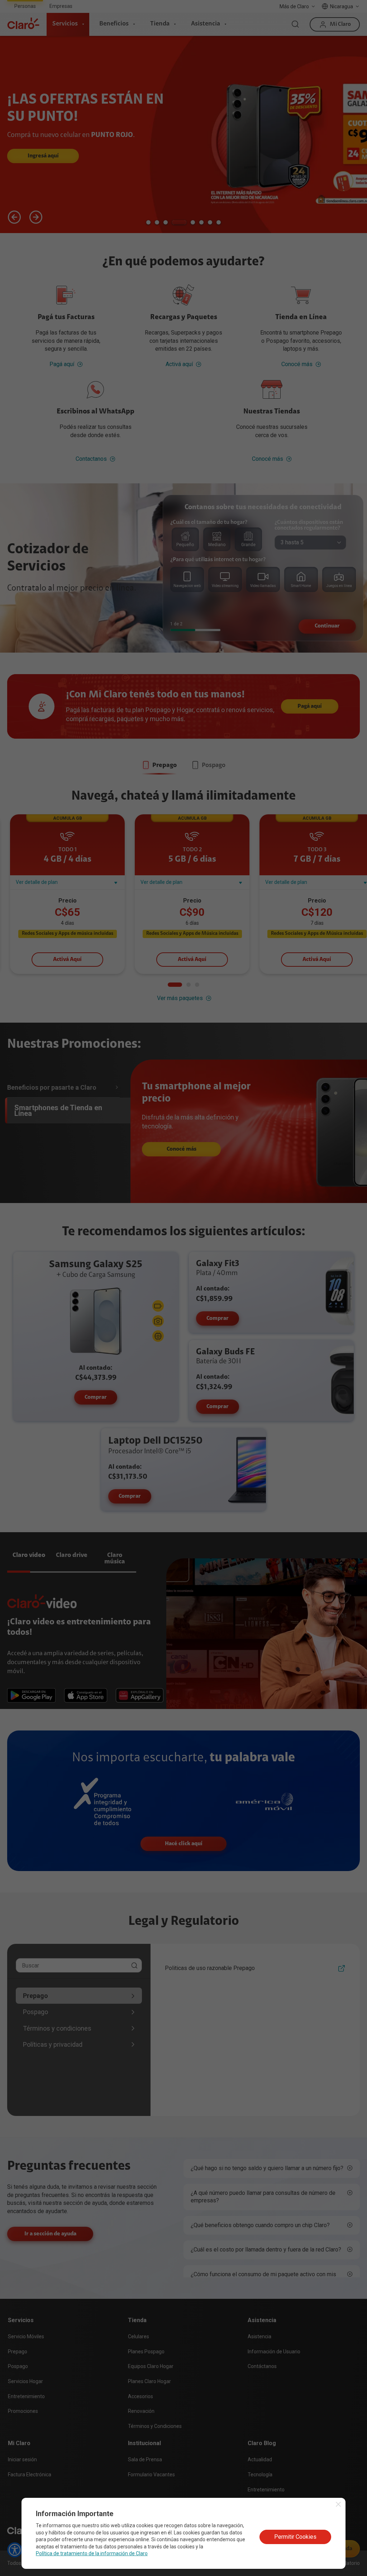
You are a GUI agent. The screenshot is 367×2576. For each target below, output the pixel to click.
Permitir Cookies (295, 2537)
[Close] (338, 2504)
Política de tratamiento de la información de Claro (92, 2553)
